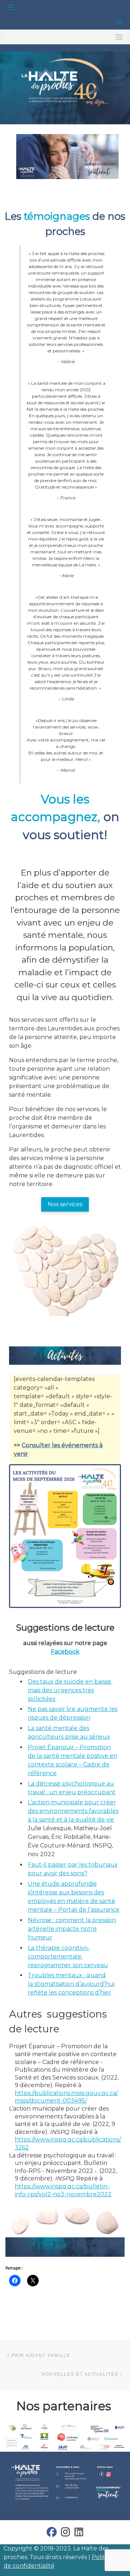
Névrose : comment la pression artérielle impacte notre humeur (72, 1929)
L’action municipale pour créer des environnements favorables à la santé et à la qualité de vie (73, 1811)
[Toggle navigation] (11, 7)
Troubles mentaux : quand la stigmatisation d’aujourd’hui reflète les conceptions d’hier (71, 1984)
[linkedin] (79, 2534)
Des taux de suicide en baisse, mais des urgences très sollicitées (70, 1690)
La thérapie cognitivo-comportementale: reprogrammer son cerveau (68, 1956)
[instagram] (66, 2534)
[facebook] (52, 2534)
